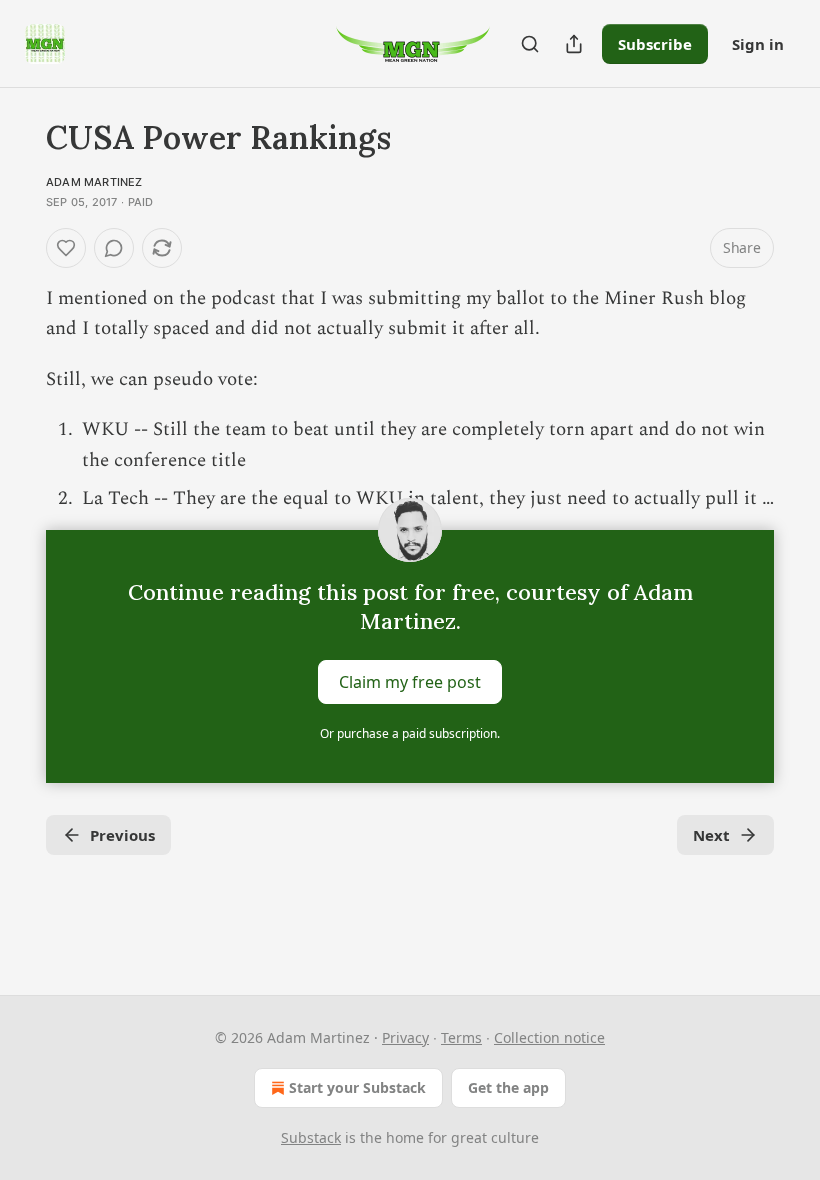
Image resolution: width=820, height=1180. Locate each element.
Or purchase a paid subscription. (410, 733)
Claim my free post (410, 682)
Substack (311, 1137)
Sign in (758, 44)
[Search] (530, 44)
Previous (122, 835)
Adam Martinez (94, 182)
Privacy (405, 1037)
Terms (461, 1037)
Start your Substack (357, 1087)
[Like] (66, 248)
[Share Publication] (574, 44)
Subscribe (655, 44)
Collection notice (549, 1037)
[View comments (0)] (114, 248)
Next (711, 835)
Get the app (508, 1087)
